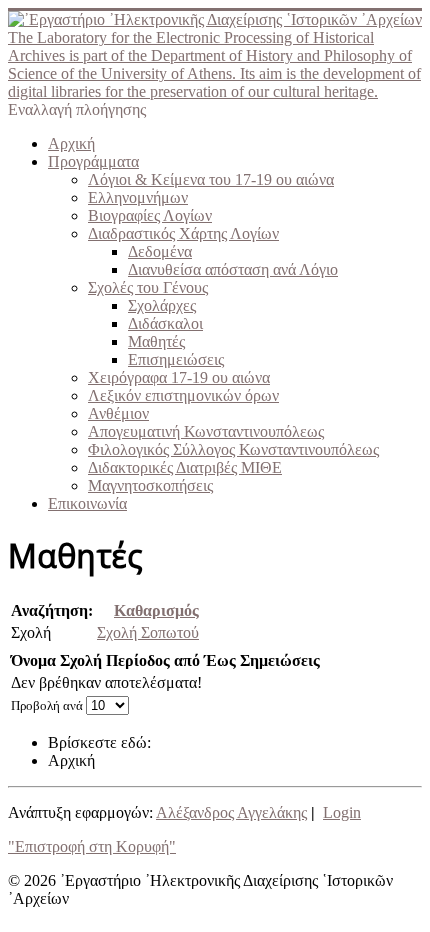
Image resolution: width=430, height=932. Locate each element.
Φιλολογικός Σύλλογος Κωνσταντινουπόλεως (233, 449)
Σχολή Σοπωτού (148, 632)
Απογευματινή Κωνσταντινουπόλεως (206, 431)
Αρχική (71, 143)
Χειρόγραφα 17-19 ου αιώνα (179, 377)
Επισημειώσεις (176, 359)
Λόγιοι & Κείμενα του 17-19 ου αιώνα (211, 179)
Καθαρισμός (156, 610)
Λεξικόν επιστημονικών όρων (183, 395)
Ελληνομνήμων (138, 197)
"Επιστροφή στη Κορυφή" (92, 846)
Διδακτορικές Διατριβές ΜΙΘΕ (185, 467)
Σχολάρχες (162, 305)
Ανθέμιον (118, 413)
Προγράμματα (93, 161)
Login (342, 812)
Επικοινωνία (87, 503)
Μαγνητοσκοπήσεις (150, 485)
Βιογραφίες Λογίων (150, 215)
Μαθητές (156, 341)
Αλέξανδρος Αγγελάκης (231, 812)
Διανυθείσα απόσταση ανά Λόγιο (233, 269)
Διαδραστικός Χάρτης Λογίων (183, 233)
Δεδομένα (160, 251)
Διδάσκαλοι (165, 323)
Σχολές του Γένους (148, 287)
